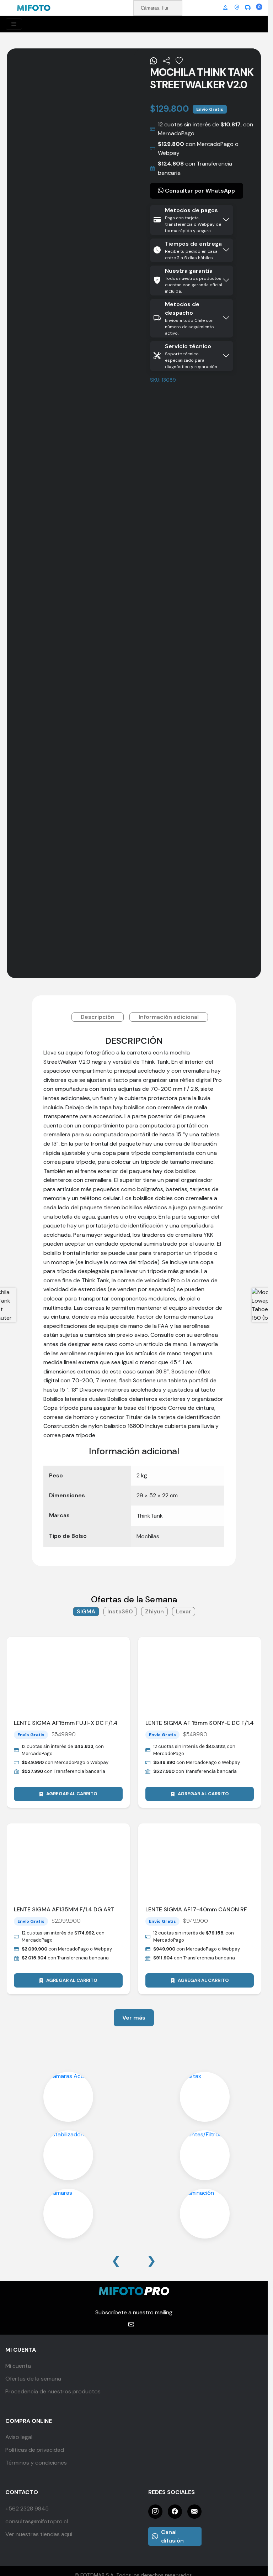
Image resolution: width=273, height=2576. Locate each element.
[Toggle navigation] (14, 24)
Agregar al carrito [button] (72, 1794)
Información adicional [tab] (169, 1017)
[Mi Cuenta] (225, 8)
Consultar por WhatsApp (199, 191)
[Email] (194, 2512)
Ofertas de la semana (33, 2379)
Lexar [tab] (184, 1611)
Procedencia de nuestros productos (53, 2391)
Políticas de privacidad (35, 2450)
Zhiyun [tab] (154, 1611)
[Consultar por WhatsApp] (154, 61)
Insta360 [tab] (120, 1611)
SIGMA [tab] (86, 1611)
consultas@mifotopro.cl (37, 2521)
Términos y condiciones (36, 2463)
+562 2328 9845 (27, 2509)
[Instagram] (155, 2512)
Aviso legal (19, 2437)
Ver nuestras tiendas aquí (39, 2534)
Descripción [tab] (98, 1017)
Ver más (134, 2018)
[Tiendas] (237, 8)
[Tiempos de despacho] (248, 8)
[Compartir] (166, 61)
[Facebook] (175, 2512)
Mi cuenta (18, 2366)
